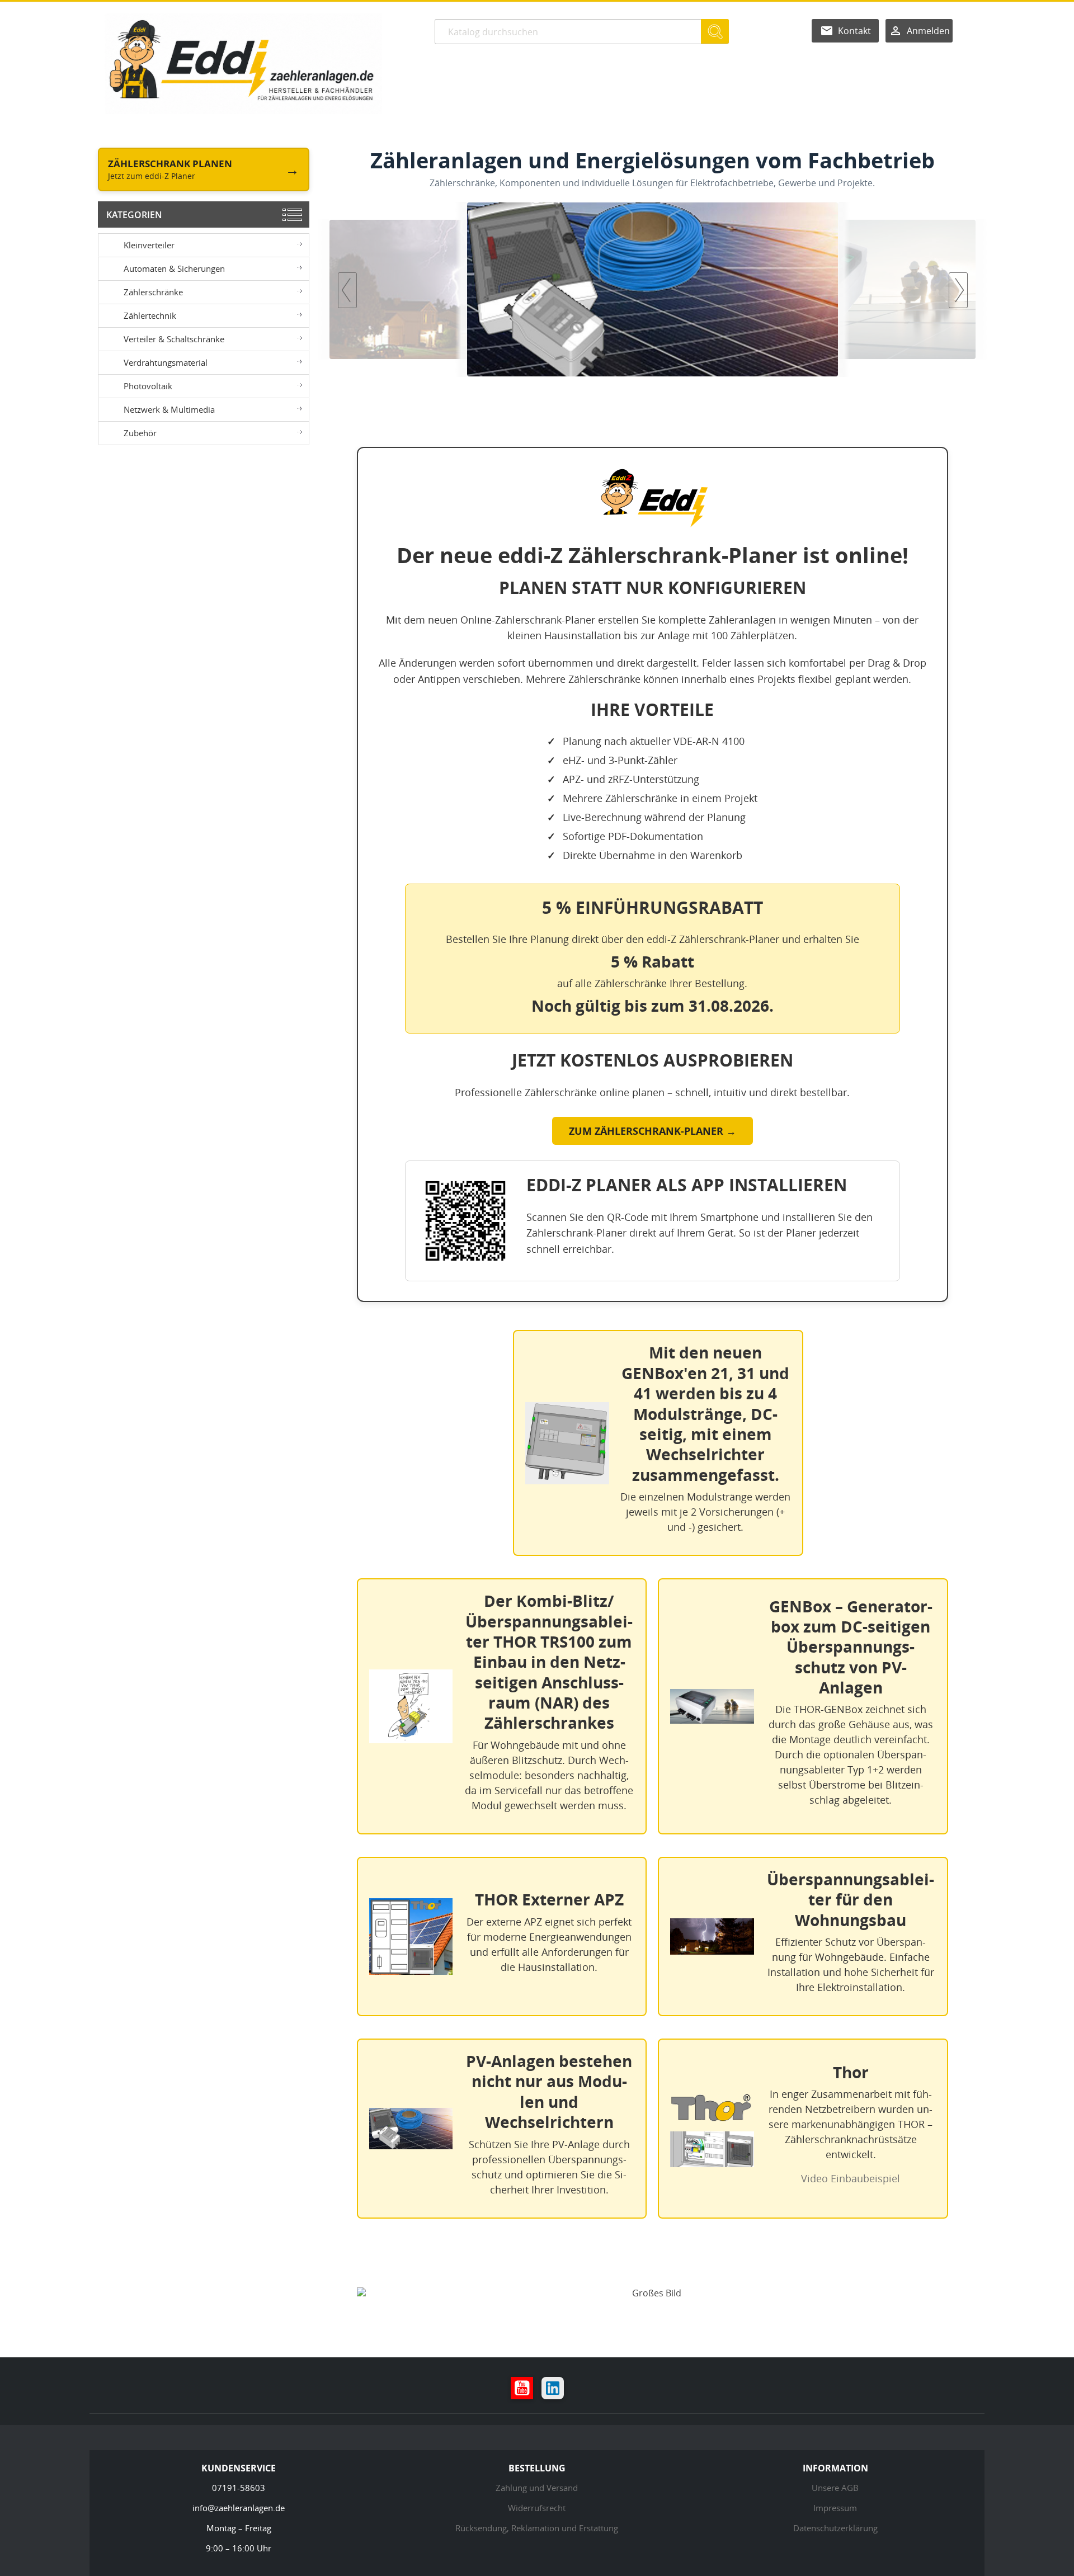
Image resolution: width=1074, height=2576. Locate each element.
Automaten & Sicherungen (174, 268)
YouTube (522, 2388)
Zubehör (140, 433)
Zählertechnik (150, 315)
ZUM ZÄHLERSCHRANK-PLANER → (653, 1131)
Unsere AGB (835, 2488)
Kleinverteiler (149, 245)
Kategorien (134, 215)
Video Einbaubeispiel (851, 2178)
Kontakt (854, 31)
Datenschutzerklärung (835, 2528)
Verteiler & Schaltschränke (174, 339)
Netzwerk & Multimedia (169, 409)
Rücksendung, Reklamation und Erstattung (537, 2528)
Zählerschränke (153, 292)
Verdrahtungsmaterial (166, 362)
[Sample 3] (653, 289)
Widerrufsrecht (537, 2508)
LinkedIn (553, 2388)
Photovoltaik (148, 386)
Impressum (835, 2508)
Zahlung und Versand (537, 2488)
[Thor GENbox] (827, 289)
